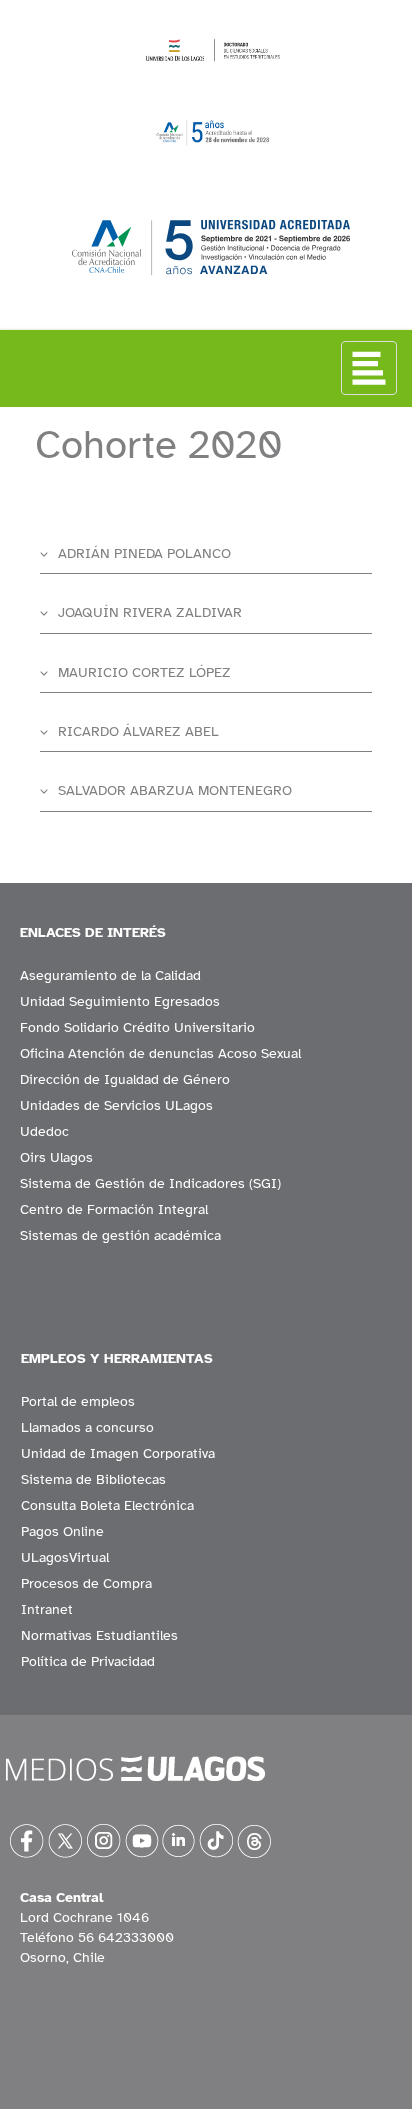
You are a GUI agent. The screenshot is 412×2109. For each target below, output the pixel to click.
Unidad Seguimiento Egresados (120, 1001)
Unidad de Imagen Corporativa (118, 1453)
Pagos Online (62, 1531)
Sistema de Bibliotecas (93, 1479)
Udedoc (44, 1131)
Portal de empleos (78, 1401)
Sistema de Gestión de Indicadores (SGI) (150, 1183)
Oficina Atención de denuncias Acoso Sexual (160, 1053)
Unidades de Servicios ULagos (116, 1105)
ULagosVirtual (65, 1557)
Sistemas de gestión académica (120, 1235)
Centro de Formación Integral (114, 1209)
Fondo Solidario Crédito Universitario (137, 1027)
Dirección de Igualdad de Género (125, 1079)
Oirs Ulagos (56, 1157)
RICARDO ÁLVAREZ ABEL (138, 731)
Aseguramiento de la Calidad (110, 975)
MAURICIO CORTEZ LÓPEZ (144, 672)
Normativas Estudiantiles (99, 1635)
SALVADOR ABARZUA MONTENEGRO (175, 790)
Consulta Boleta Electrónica (107, 1505)
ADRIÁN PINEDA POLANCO (144, 553)
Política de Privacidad (88, 1661)
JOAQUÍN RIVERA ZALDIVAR (150, 612)
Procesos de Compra (86, 1583)
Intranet (47, 1609)
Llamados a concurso (87, 1427)
